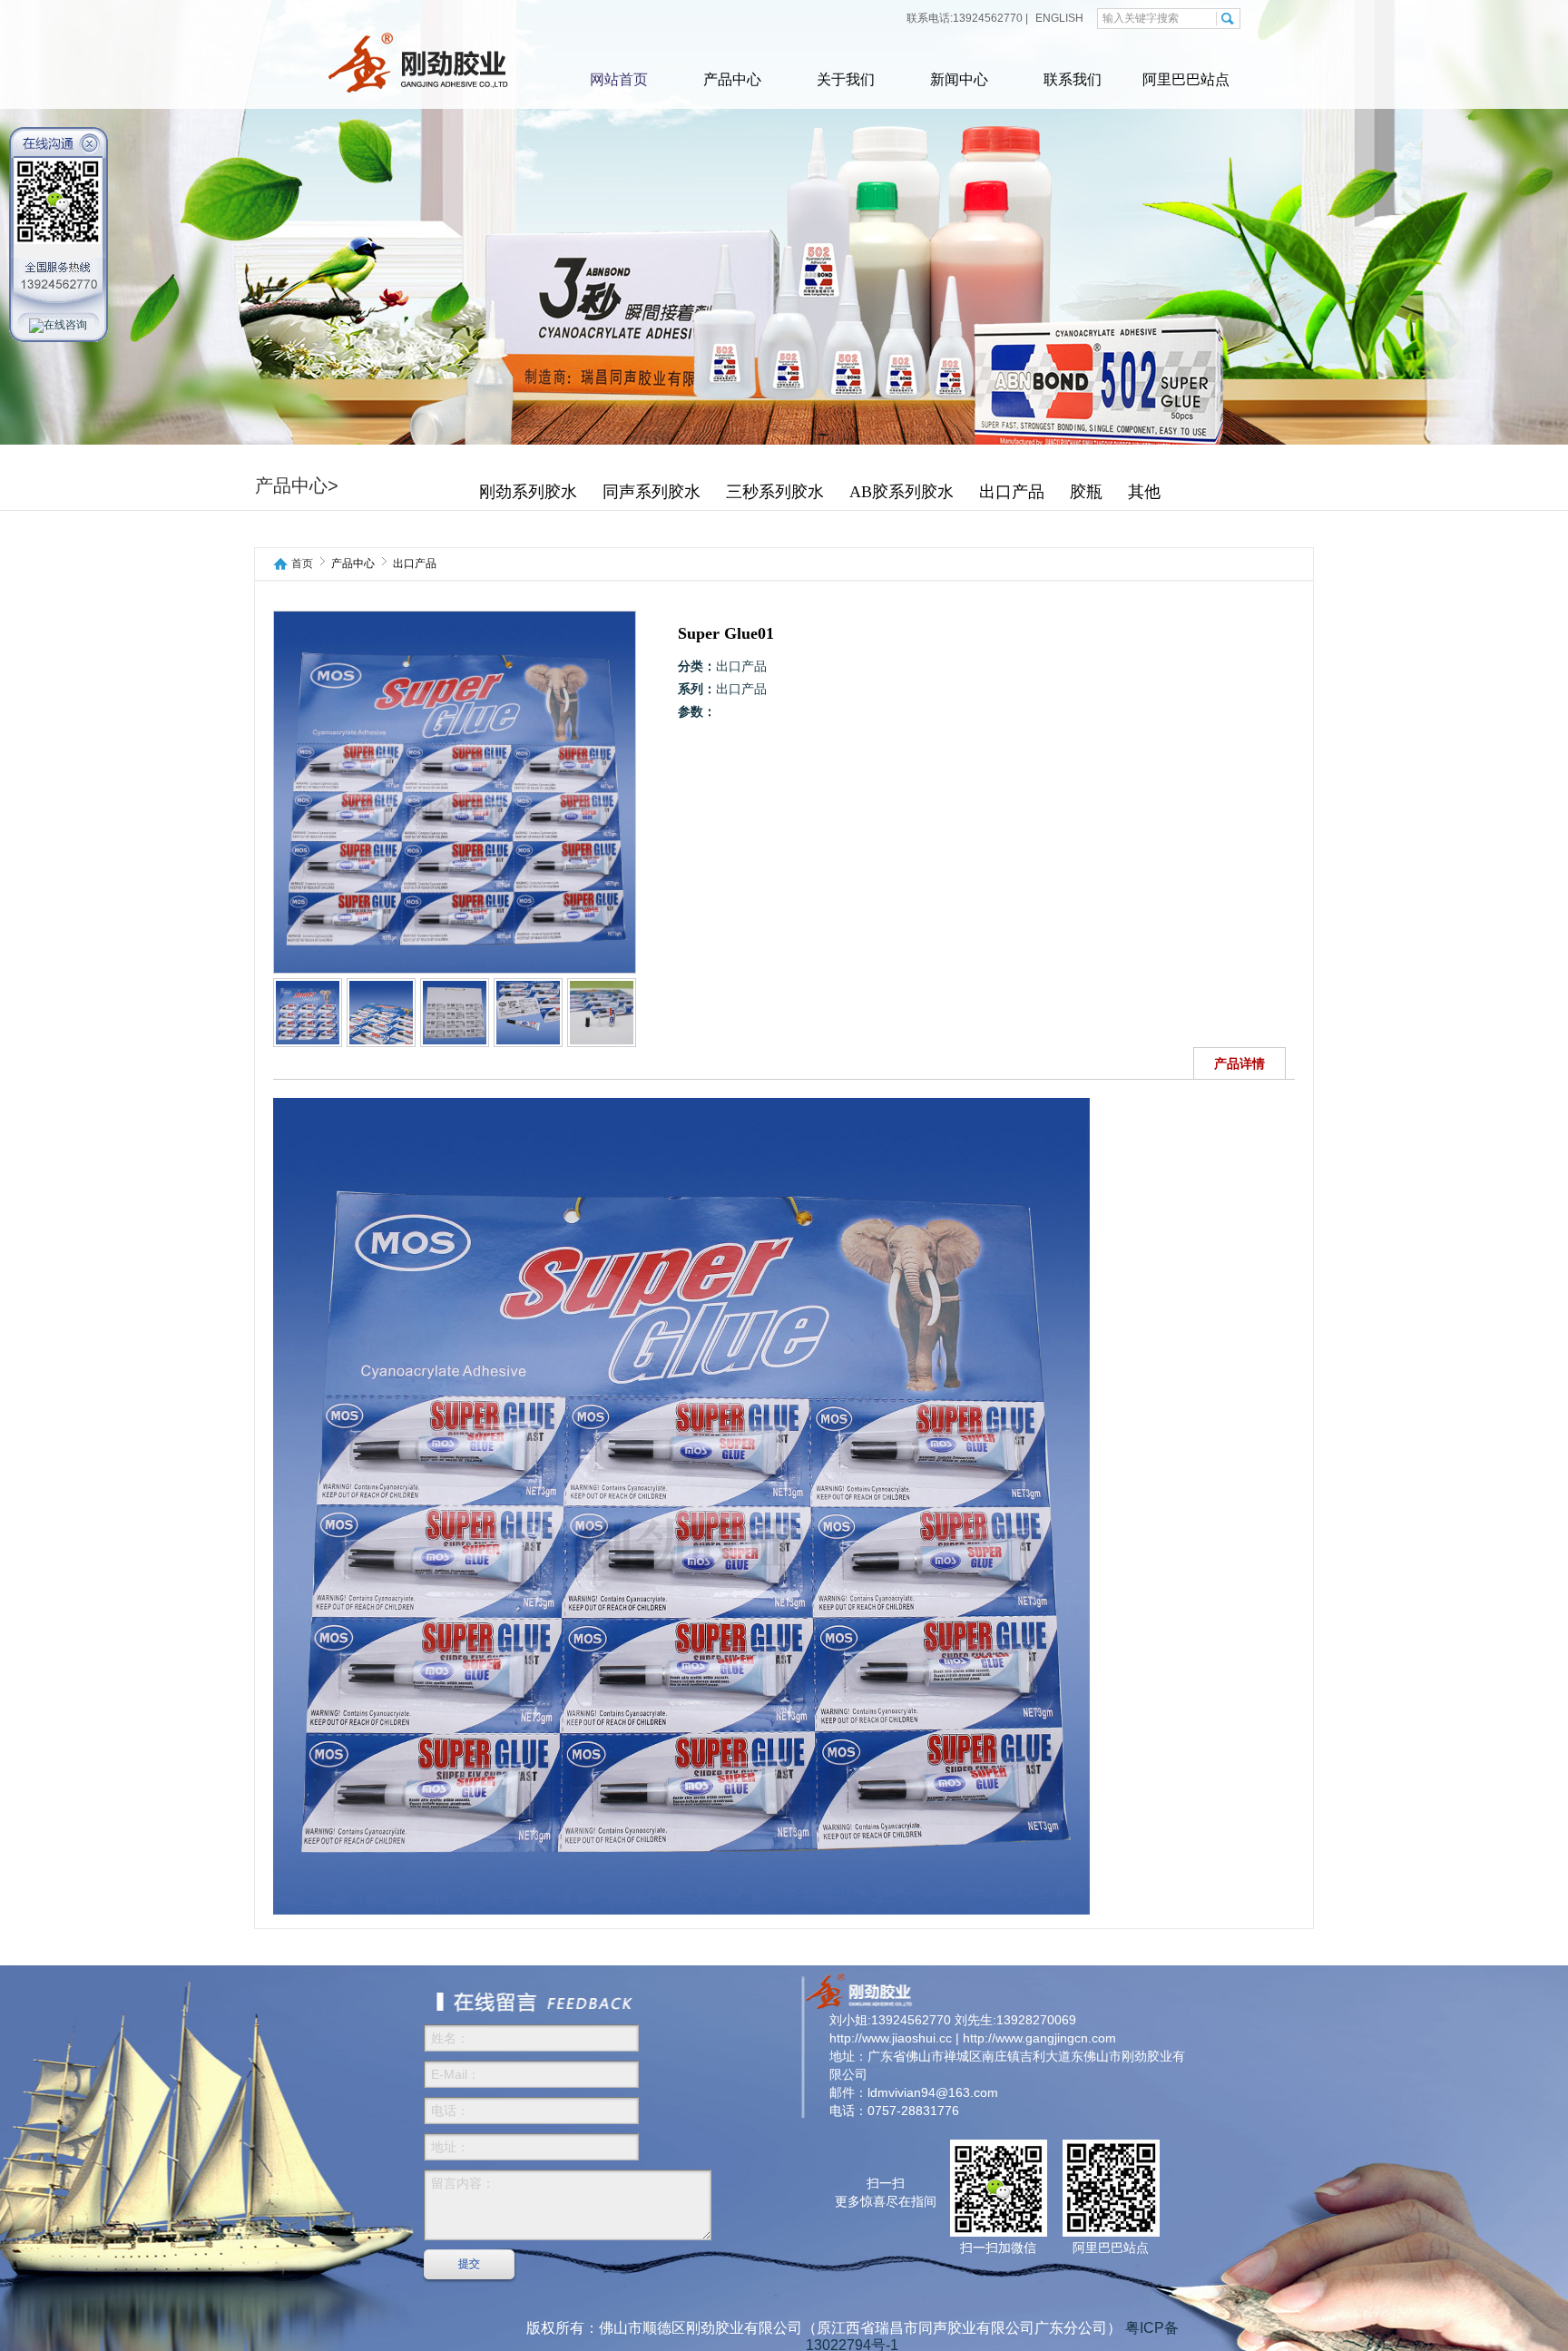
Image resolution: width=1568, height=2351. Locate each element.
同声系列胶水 (652, 492)
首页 (302, 564)
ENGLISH (1058, 18)
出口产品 (1012, 492)
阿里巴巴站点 (1186, 79)
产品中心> (297, 485)
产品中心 (732, 79)
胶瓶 (1086, 492)
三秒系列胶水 (775, 492)
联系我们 (1073, 79)
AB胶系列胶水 (902, 492)
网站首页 (619, 79)
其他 (1144, 492)
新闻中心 (959, 79)
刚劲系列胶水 (528, 492)
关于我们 (846, 79)
